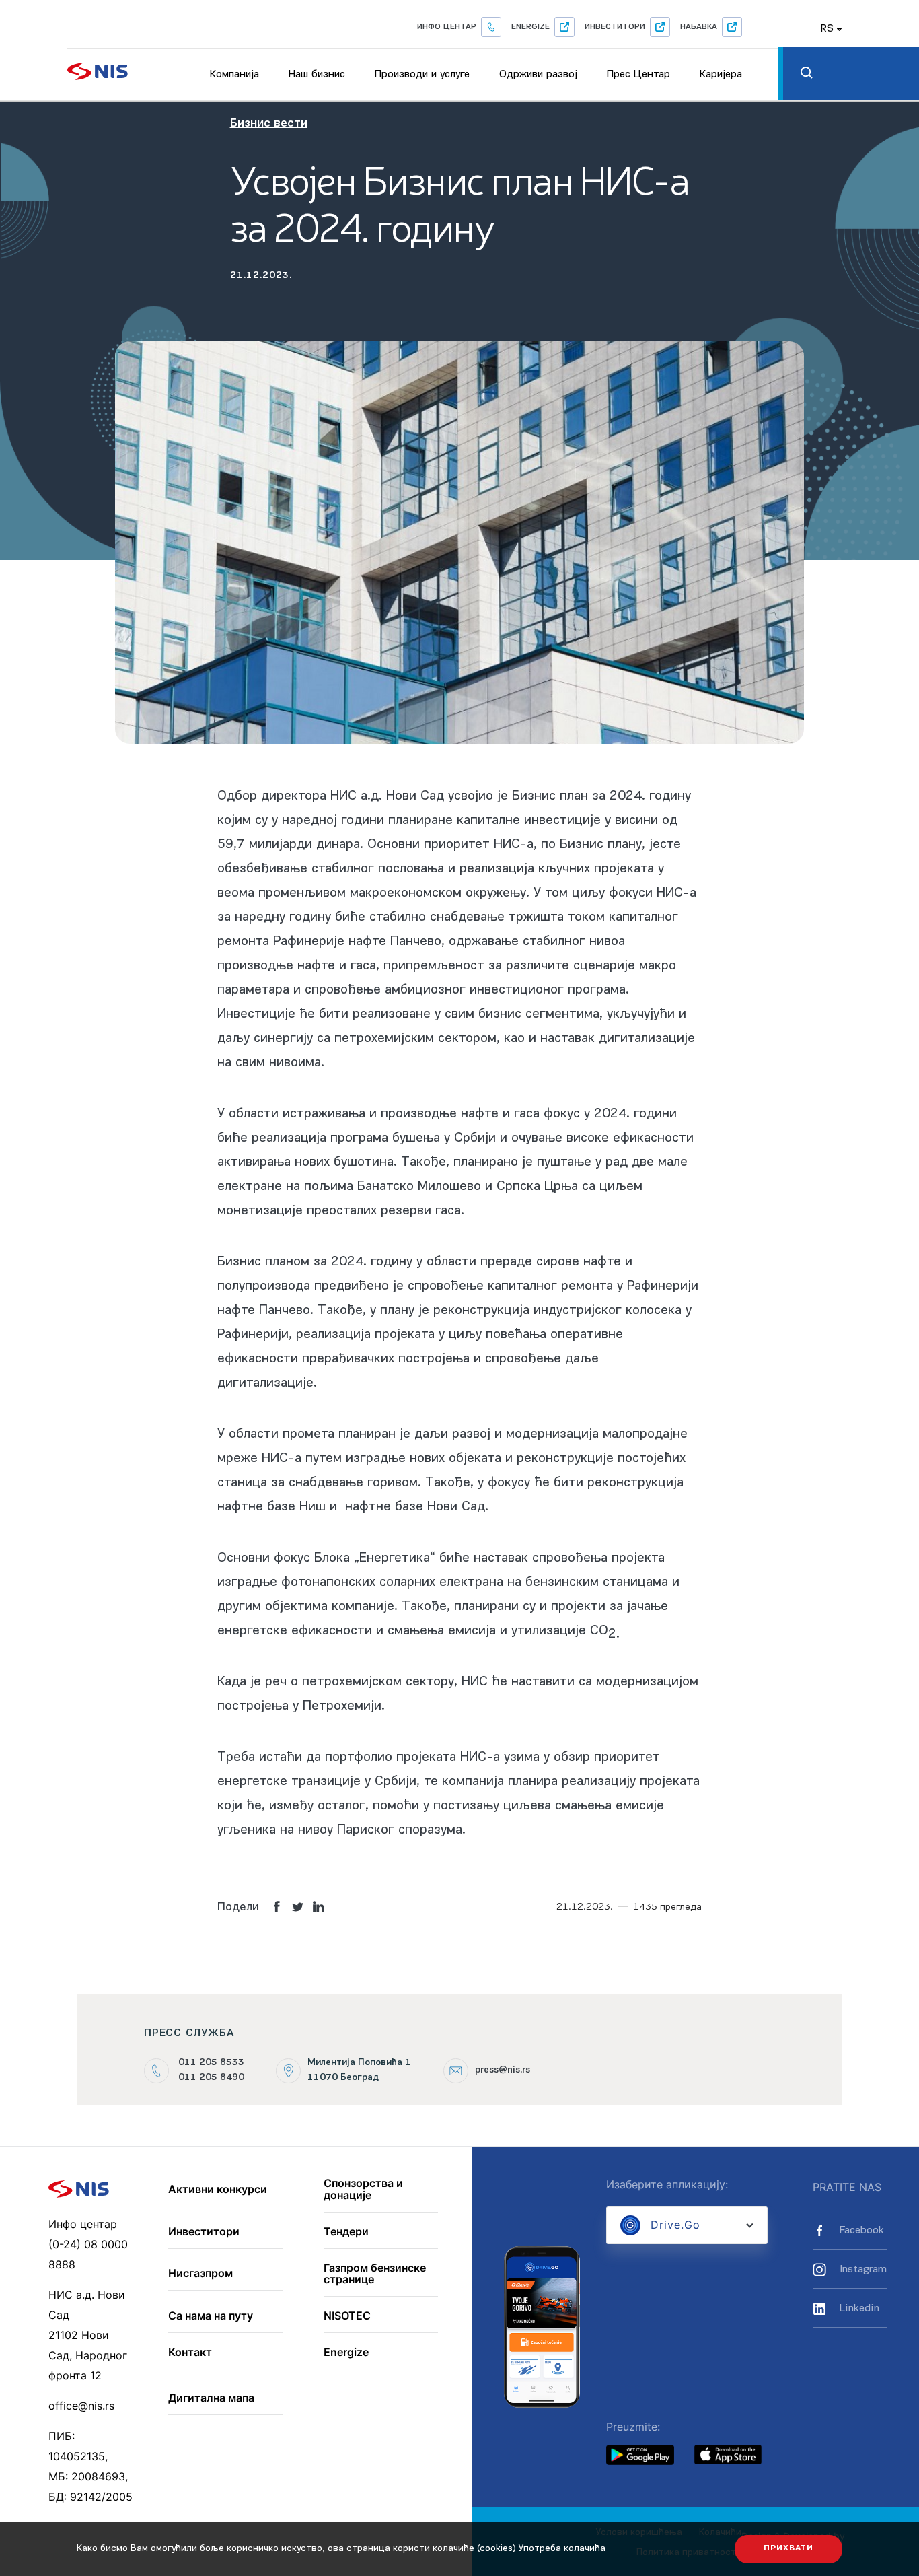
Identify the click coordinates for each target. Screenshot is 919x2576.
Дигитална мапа (211, 2398)
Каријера (721, 75)
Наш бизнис (317, 75)
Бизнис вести (269, 124)
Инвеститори (615, 27)
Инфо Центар (447, 27)
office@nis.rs (81, 2406)
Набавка (699, 27)
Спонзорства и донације (363, 2189)
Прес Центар (638, 75)
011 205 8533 (211, 2063)
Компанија (234, 75)
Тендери (346, 2232)
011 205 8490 (211, 2078)
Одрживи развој (538, 75)
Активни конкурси (218, 2190)
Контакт (190, 2353)
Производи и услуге (422, 75)
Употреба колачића (562, 2549)
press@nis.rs (503, 2070)
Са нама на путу (211, 2316)
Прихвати (788, 2548)
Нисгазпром (200, 2274)
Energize (530, 27)
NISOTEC (347, 2316)
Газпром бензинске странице (375, 2274)
